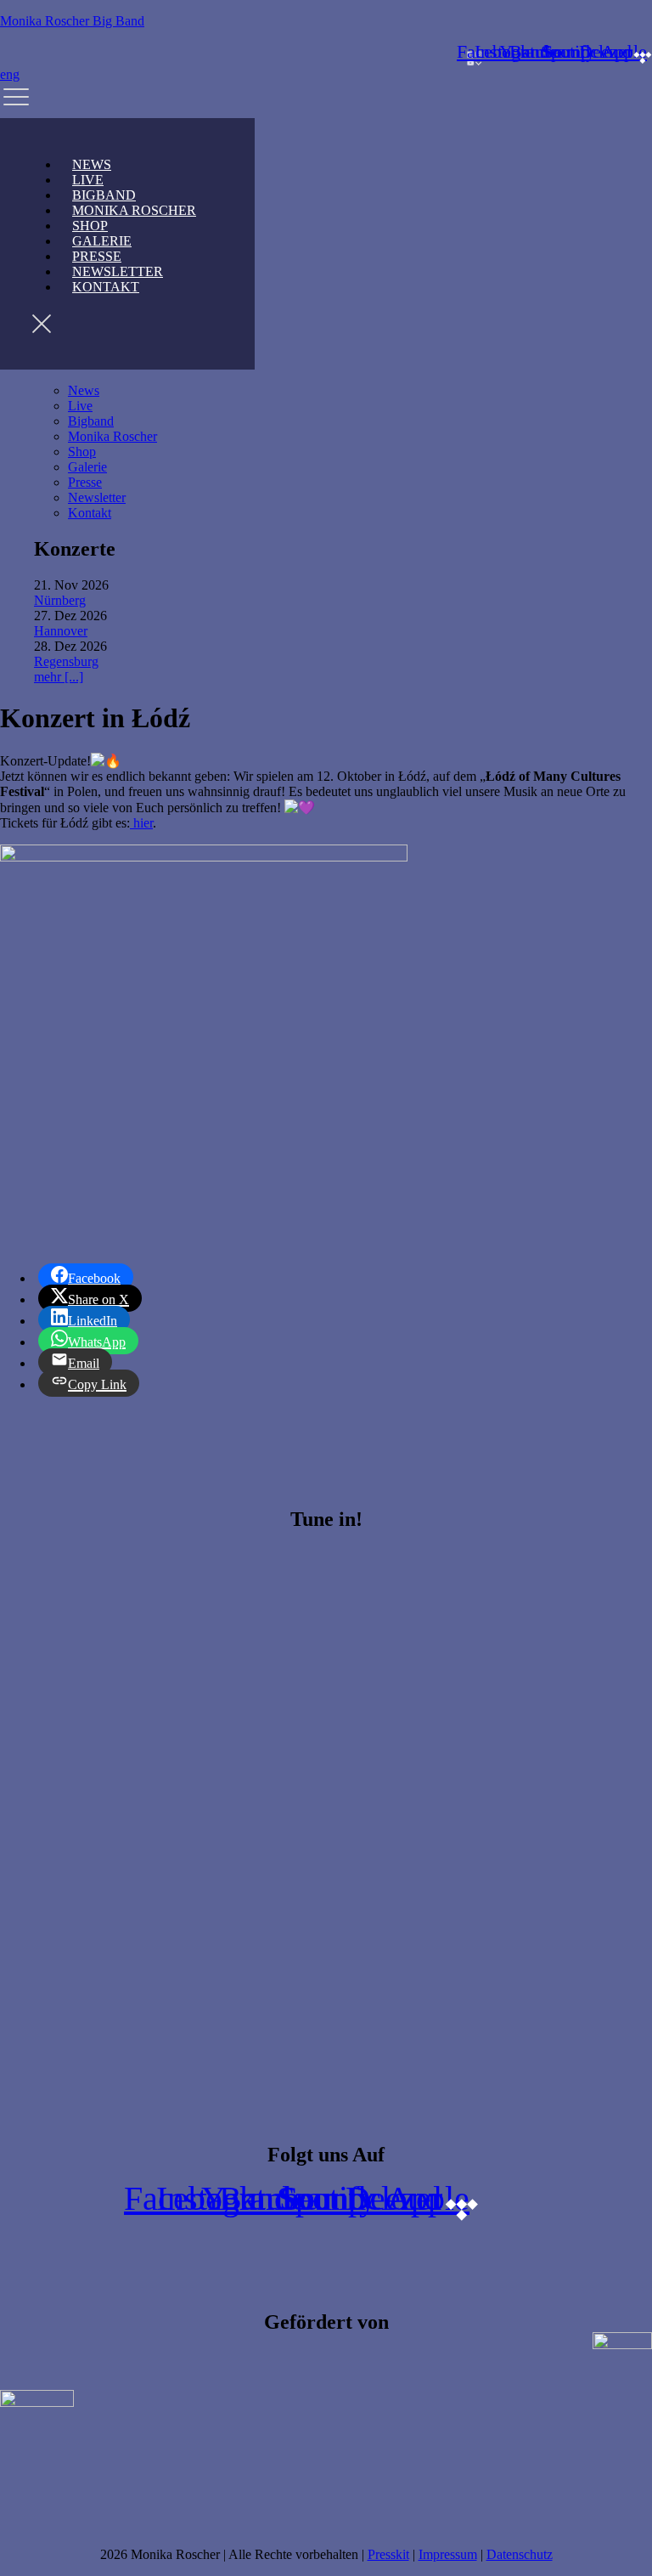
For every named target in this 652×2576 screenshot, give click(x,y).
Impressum (448, 2554)
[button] (326, 100)
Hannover (61, 631)
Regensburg (66, 661)
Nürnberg (60, 600)
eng (10, 74)
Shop (82, 452)
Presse (85, 482)
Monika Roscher (134, 210)
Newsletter (97, 497)
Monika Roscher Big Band (72, 21)
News (84, 390)
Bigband (91, 421)
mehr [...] (59, 677)
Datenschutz (520, 2554)
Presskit (388, 2554)
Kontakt (106, 287)
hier (141, 823)
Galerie (87, 467)
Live (80, 406)
